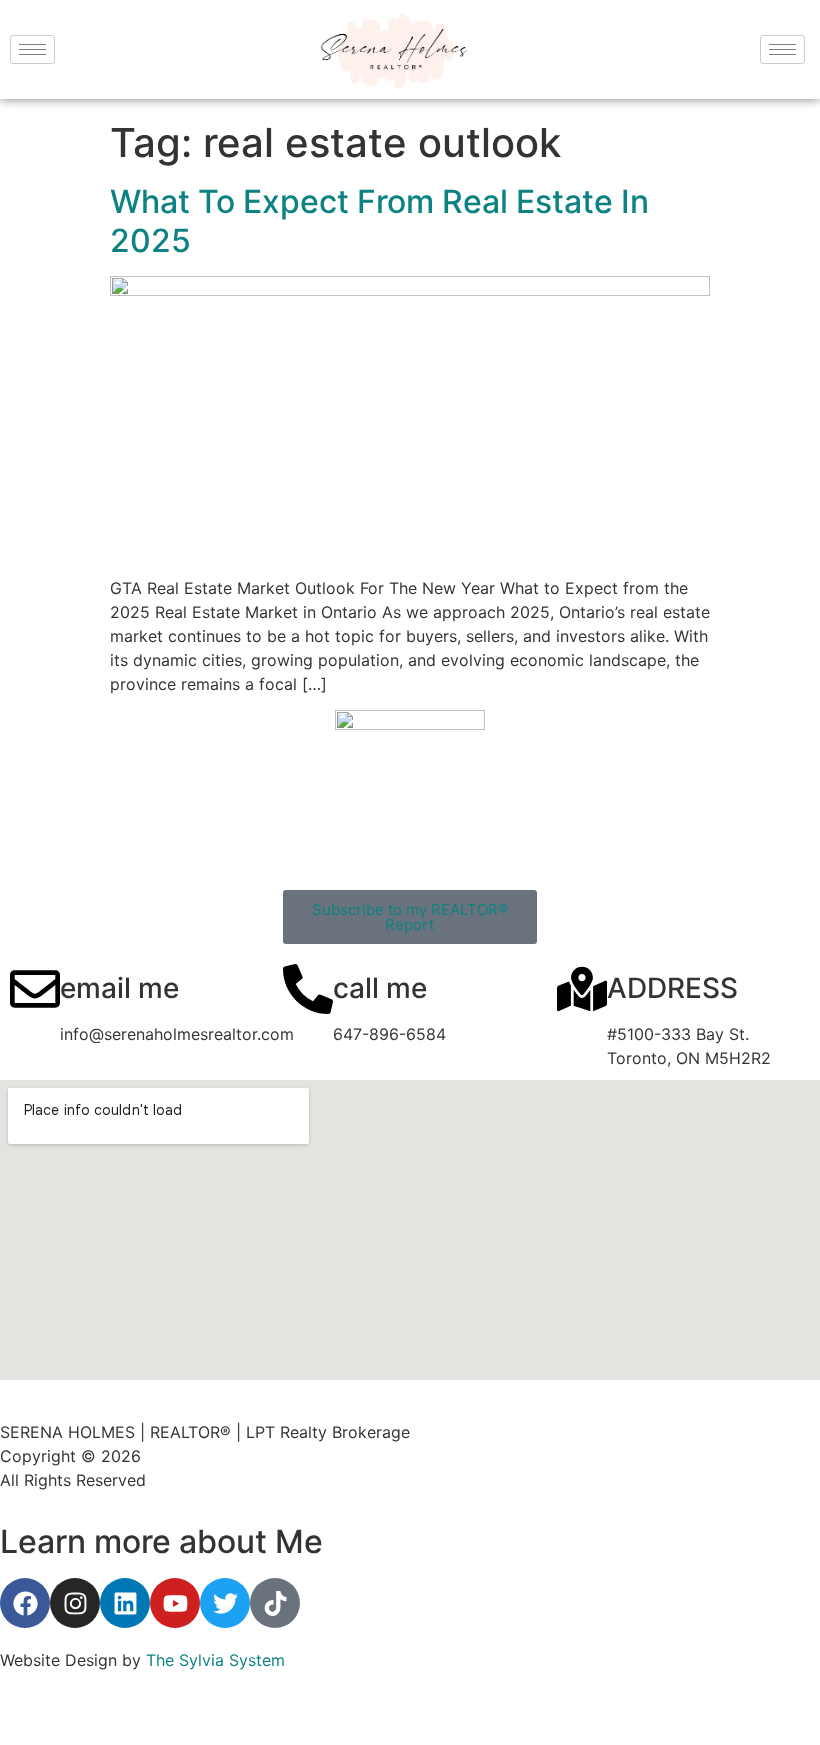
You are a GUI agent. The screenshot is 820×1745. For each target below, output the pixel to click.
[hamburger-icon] (32, 49)
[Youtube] (175, 1603)
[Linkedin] (125, 1603)
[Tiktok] (275, 1603)
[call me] (308, 989)
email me (119, 988)
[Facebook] (25, 1603)
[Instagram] (75, 1603)
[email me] (35, 989)
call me (380, 988)
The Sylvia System (215, 1660)
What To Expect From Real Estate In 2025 (379, 220)
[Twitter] (225, 1603)
